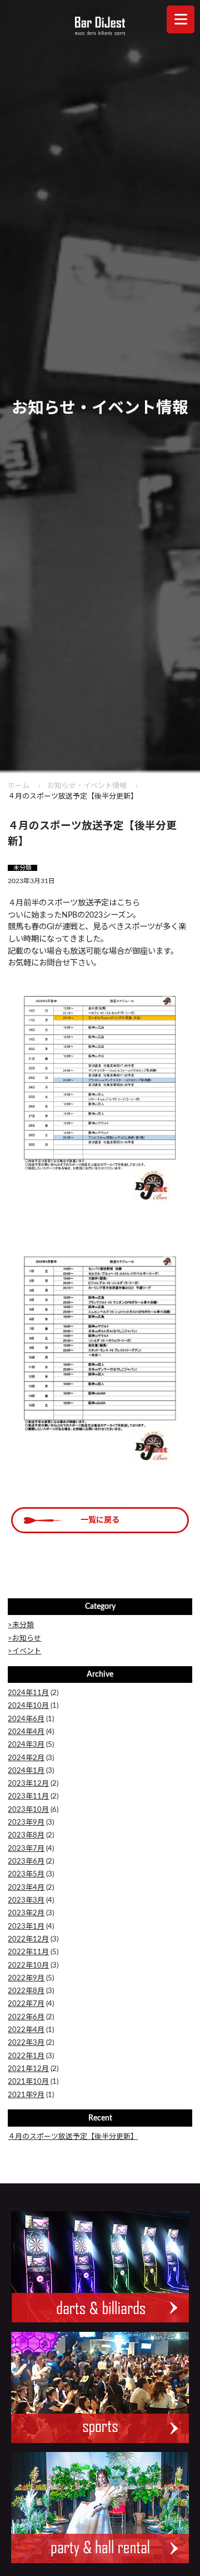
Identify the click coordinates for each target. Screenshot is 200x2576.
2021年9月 (26, 2095)
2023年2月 (26, 1913)
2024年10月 (28, 1706)
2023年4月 (26, 1888)
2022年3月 (26, 2043)
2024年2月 (26, 1758)
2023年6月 (26, 1862)
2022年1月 (26, 2056)
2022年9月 (26, 1978)
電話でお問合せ (150, 2559)
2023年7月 (26, 1849)
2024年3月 (26, 1745)
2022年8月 (26, 1991)
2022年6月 (26, 2017)
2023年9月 (26, 1823)
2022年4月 (26, 2030)
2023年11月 (28, 1797)
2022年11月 (28, 1952)
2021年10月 (28, 2082)
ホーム (19, 786)
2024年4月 (26, 1732)
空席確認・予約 (50, 2559)
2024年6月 (26, 1719)
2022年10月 (28, 1966)
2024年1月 (26, 1771)
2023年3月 (26, 1901)
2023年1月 (26, 1927)
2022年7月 (26, 2004)
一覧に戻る (100, 1520)
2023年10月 (28, 1810)
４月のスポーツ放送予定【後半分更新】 (73, 2137)
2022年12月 (28, 1940)
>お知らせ (24, 1639)
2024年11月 (28, 1693)
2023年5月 (26, 1874)
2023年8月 (26, 1836)
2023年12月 (28, 1784)
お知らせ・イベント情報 (87, 786)
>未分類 (21, 1625)
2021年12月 (28, 2069)
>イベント (24, 1651)
